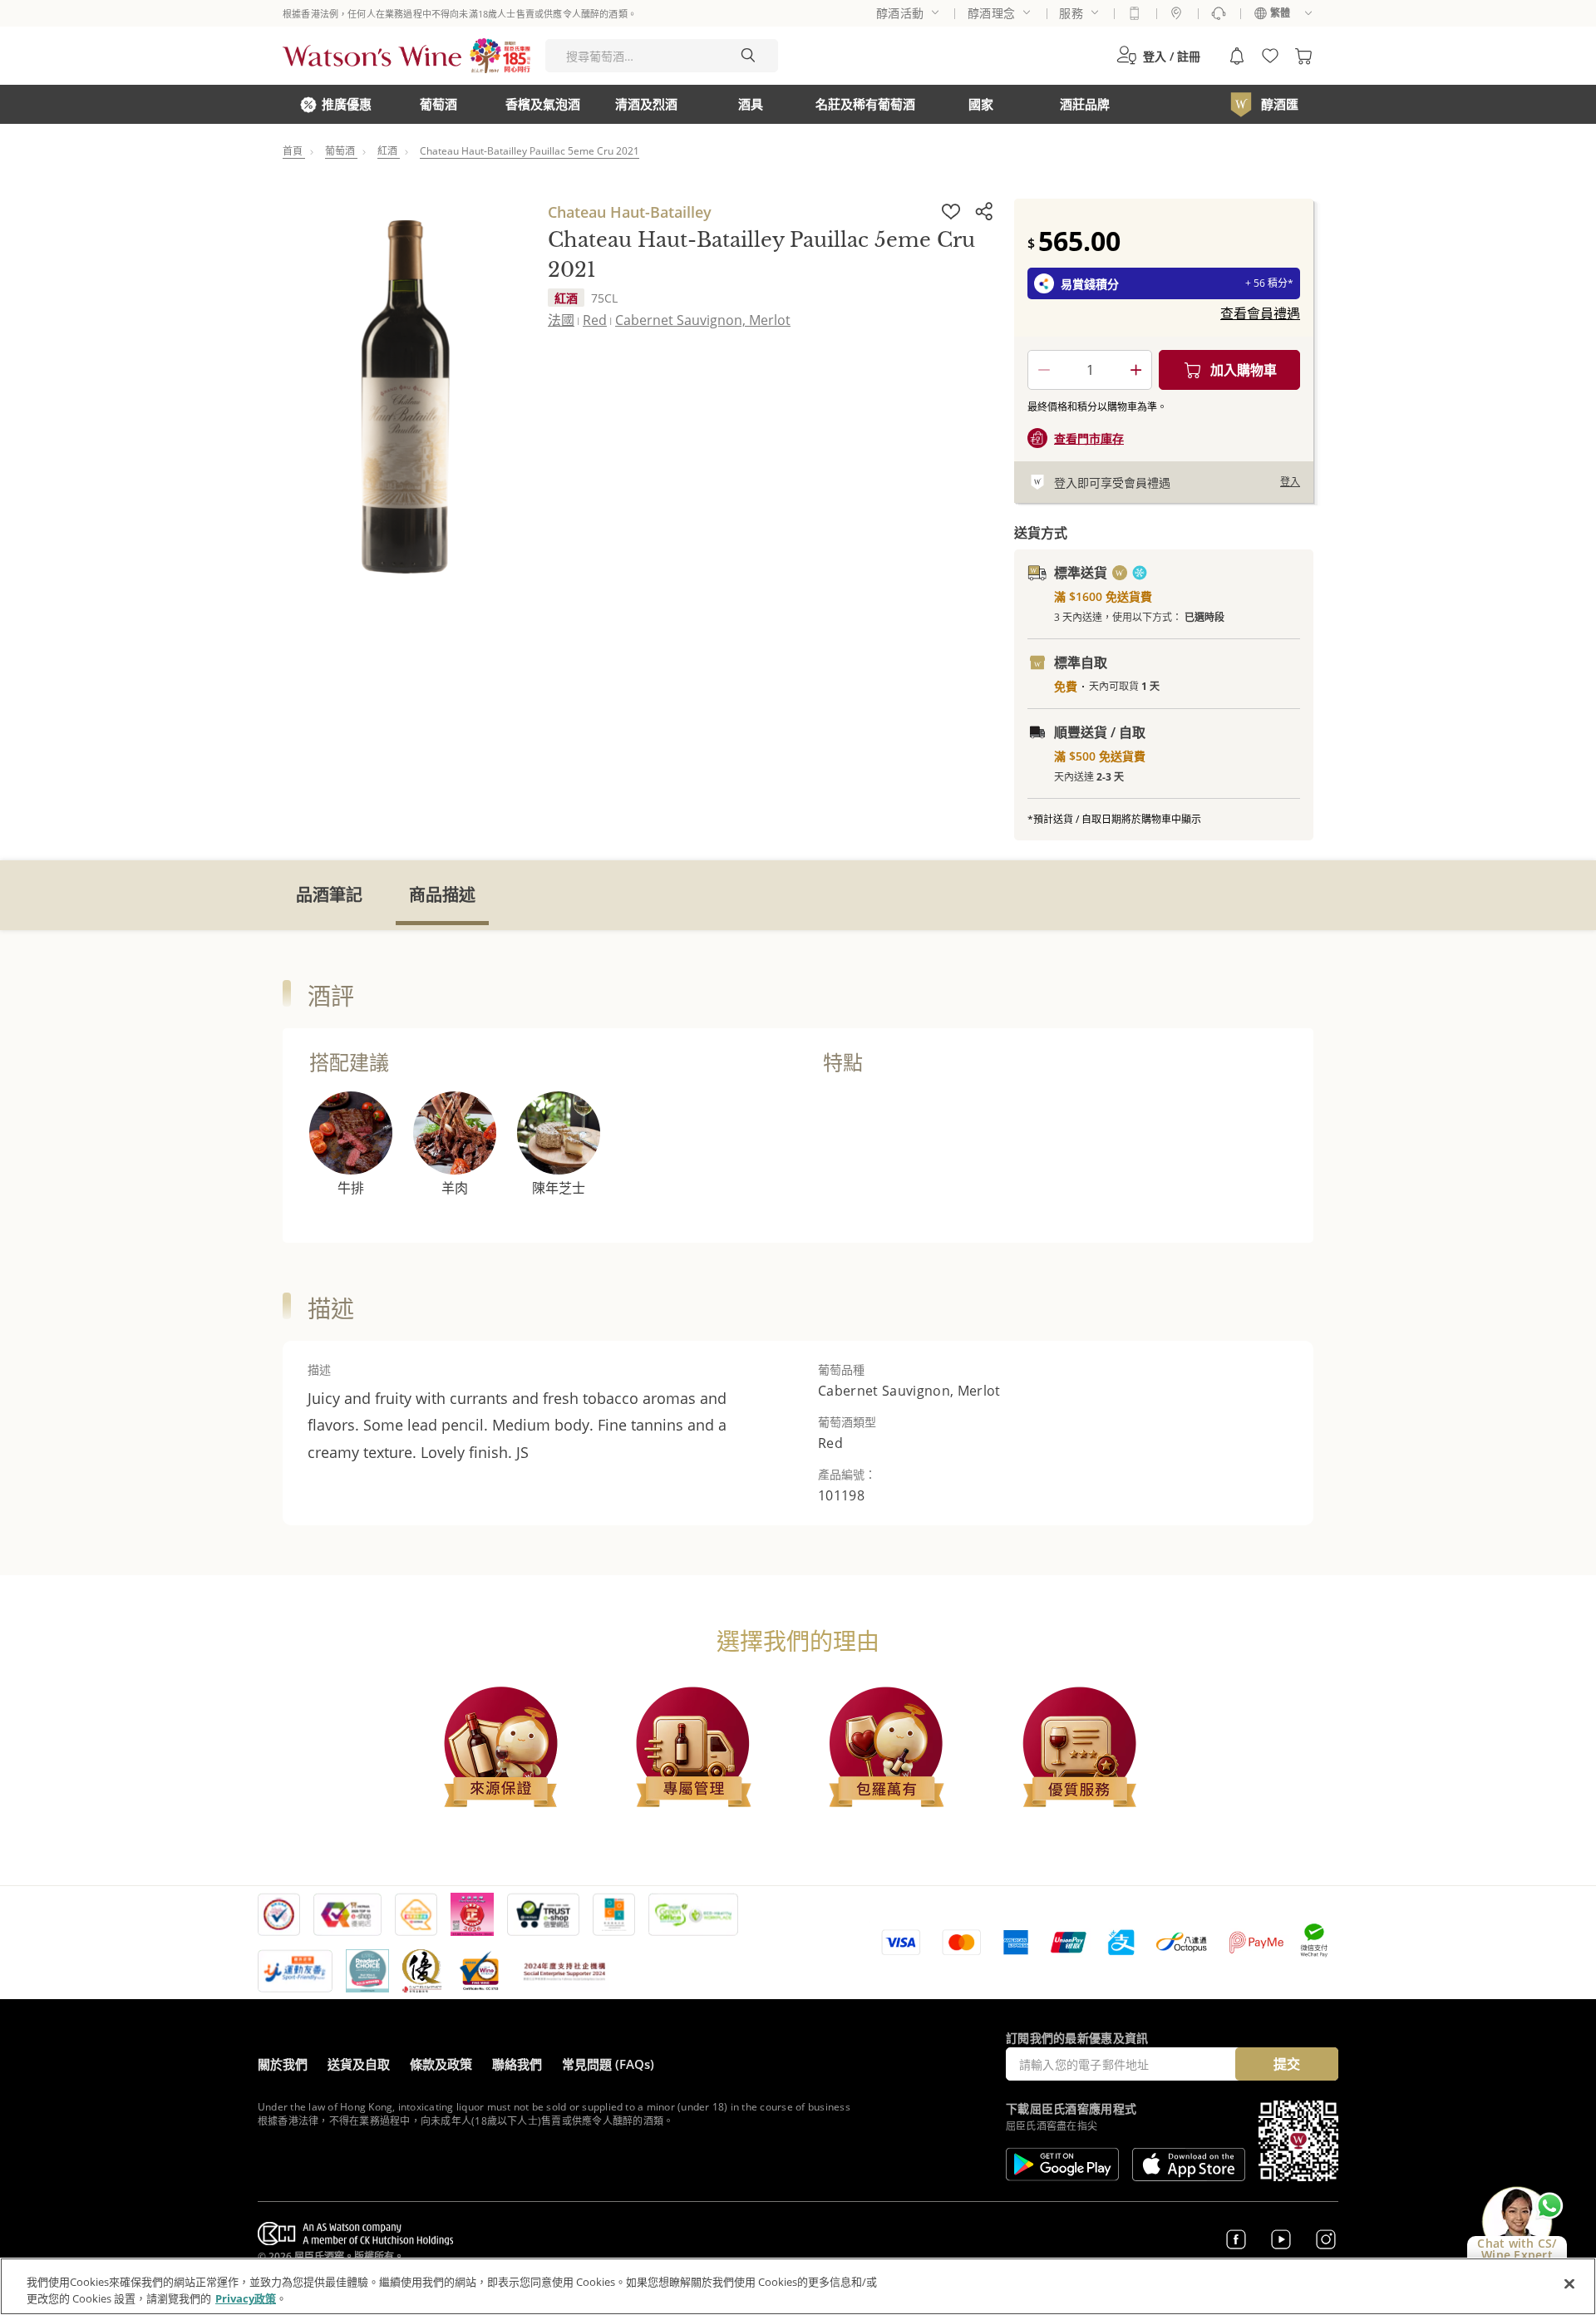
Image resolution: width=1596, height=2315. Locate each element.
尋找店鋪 (1176, 13)
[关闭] (1569, 2284)
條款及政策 (441, 2064)
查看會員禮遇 (1260, 313)
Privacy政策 (246, 2298)
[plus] (1135, 370)
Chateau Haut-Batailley (630, 212)
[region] (798, 2286)
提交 (1287, 2064)
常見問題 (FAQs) (608, 2064)
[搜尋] (748, 56)
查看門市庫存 (1089, 438)
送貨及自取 (359, 2064)
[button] (1158, 56)
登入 (1290, 482)
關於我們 (283, 2064)
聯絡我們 (517, 2064)
